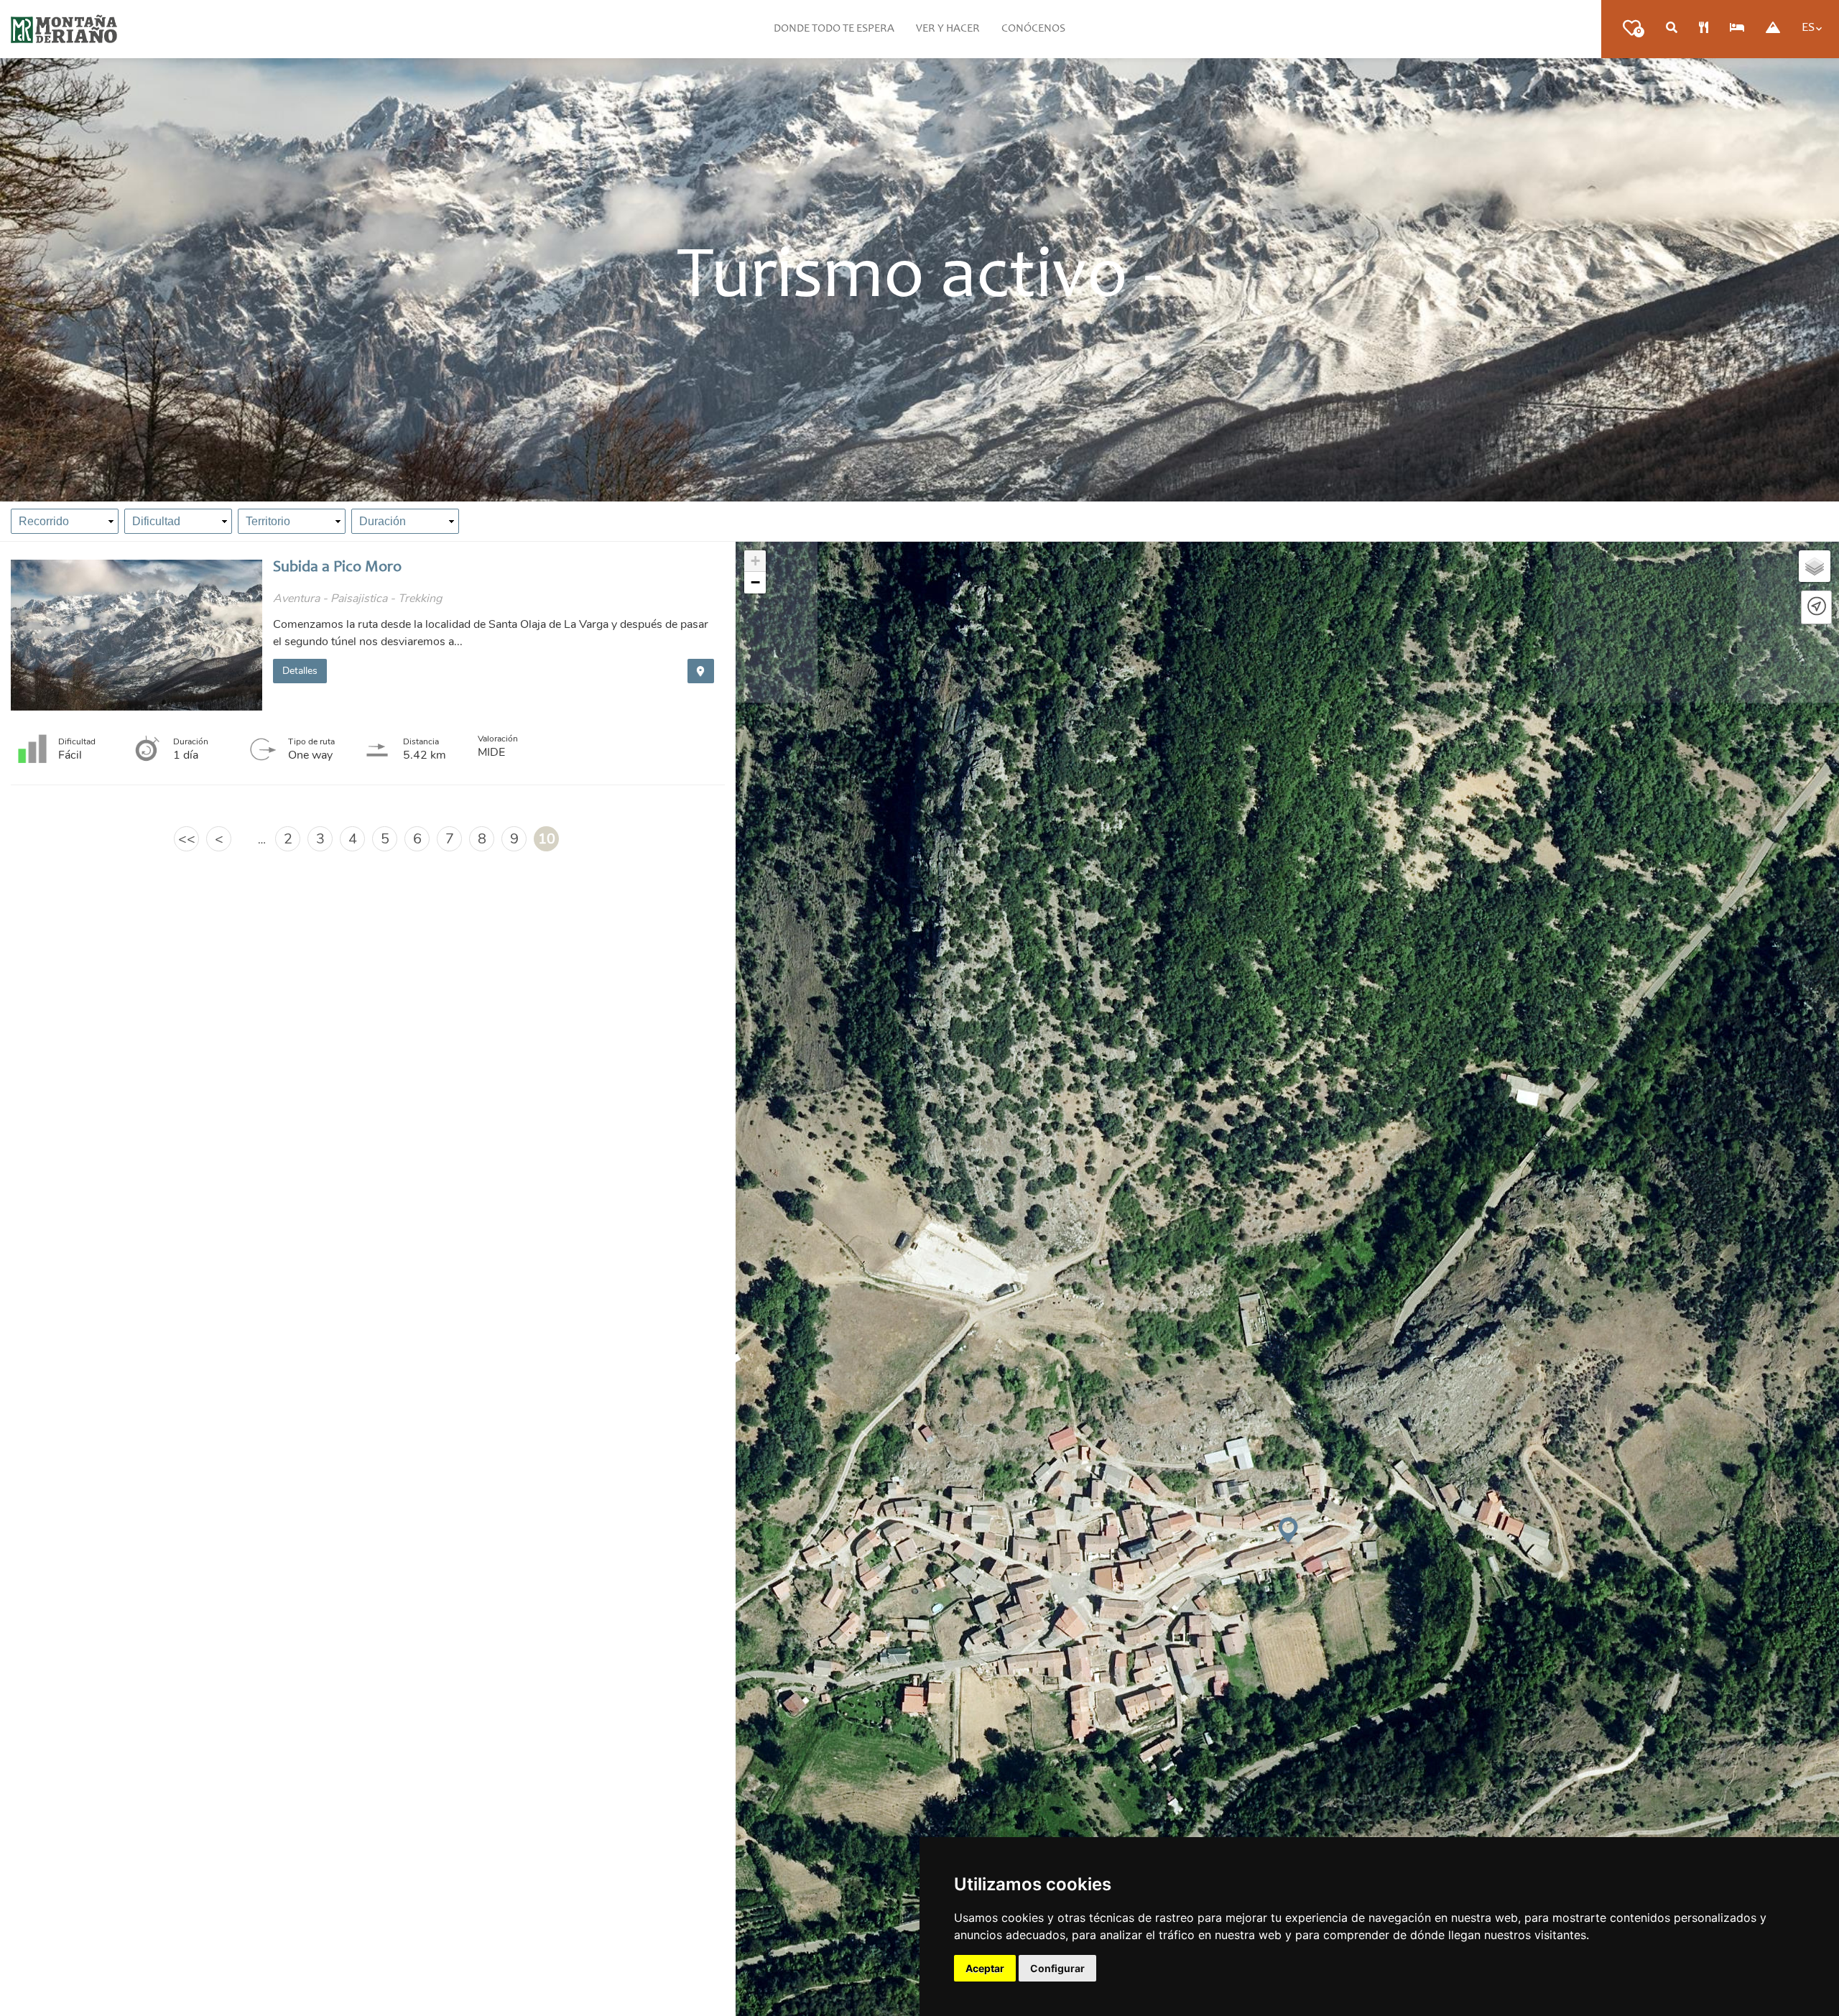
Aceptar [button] (985, 1968)
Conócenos (1033, 29)
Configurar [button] (1057, 1968)
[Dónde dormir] (1737, 29)
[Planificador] (1672, 29)
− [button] (755, 582)
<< (187, 839)
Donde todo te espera (834, 29)
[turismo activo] (1773, 29)
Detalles (300, 671)
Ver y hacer (948, 29)
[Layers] (1815, 566)
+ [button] (755, 561)
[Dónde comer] (1704, 29)
